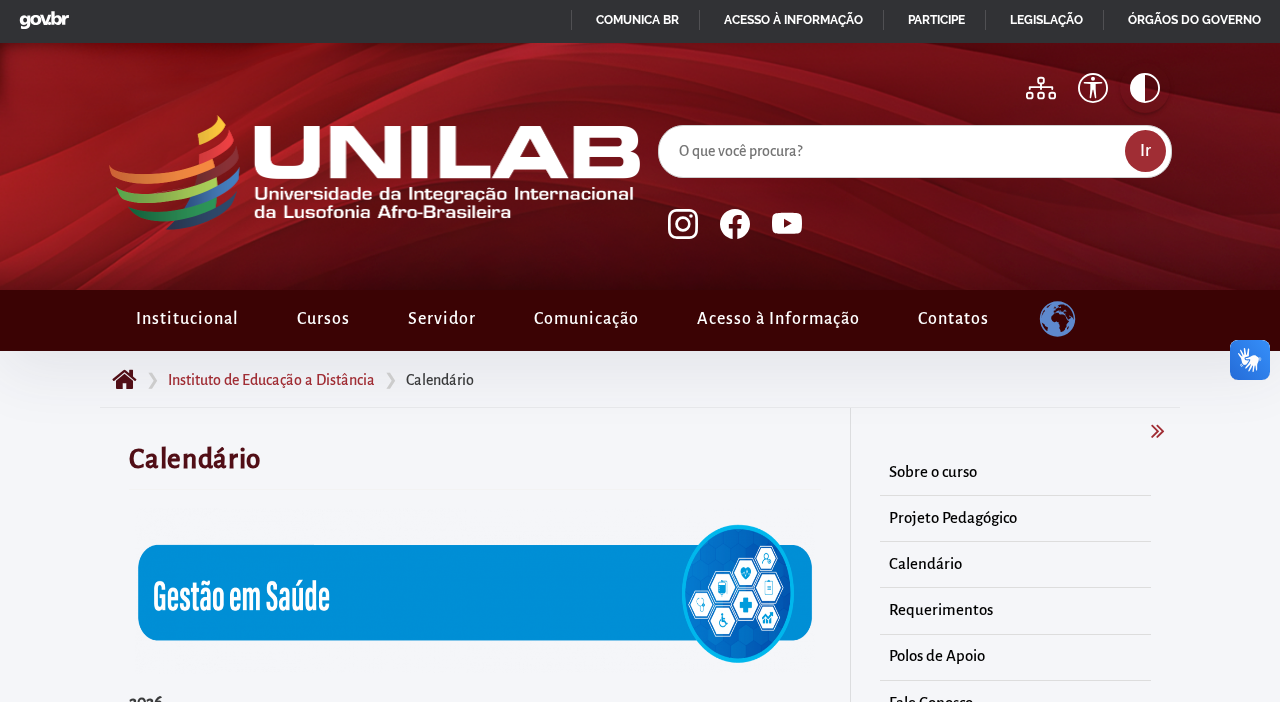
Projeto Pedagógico (953, 518)
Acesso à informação (793, 20)
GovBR (40, 14)
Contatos (953, 319)
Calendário (925, 564)
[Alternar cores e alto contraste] (1145, 88)
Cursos (323, 319)
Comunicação (586, 319)
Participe (936, 20)
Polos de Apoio (937, 656)
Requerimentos (941, 610)
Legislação (1046, 20)
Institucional (187, 319)
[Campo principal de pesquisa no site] (663, 121)
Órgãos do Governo (1194, 20)
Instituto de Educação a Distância (271, 380)
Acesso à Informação (778, 319)
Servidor (442, 319)
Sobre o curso (933, 472)
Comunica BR (637, 20)
